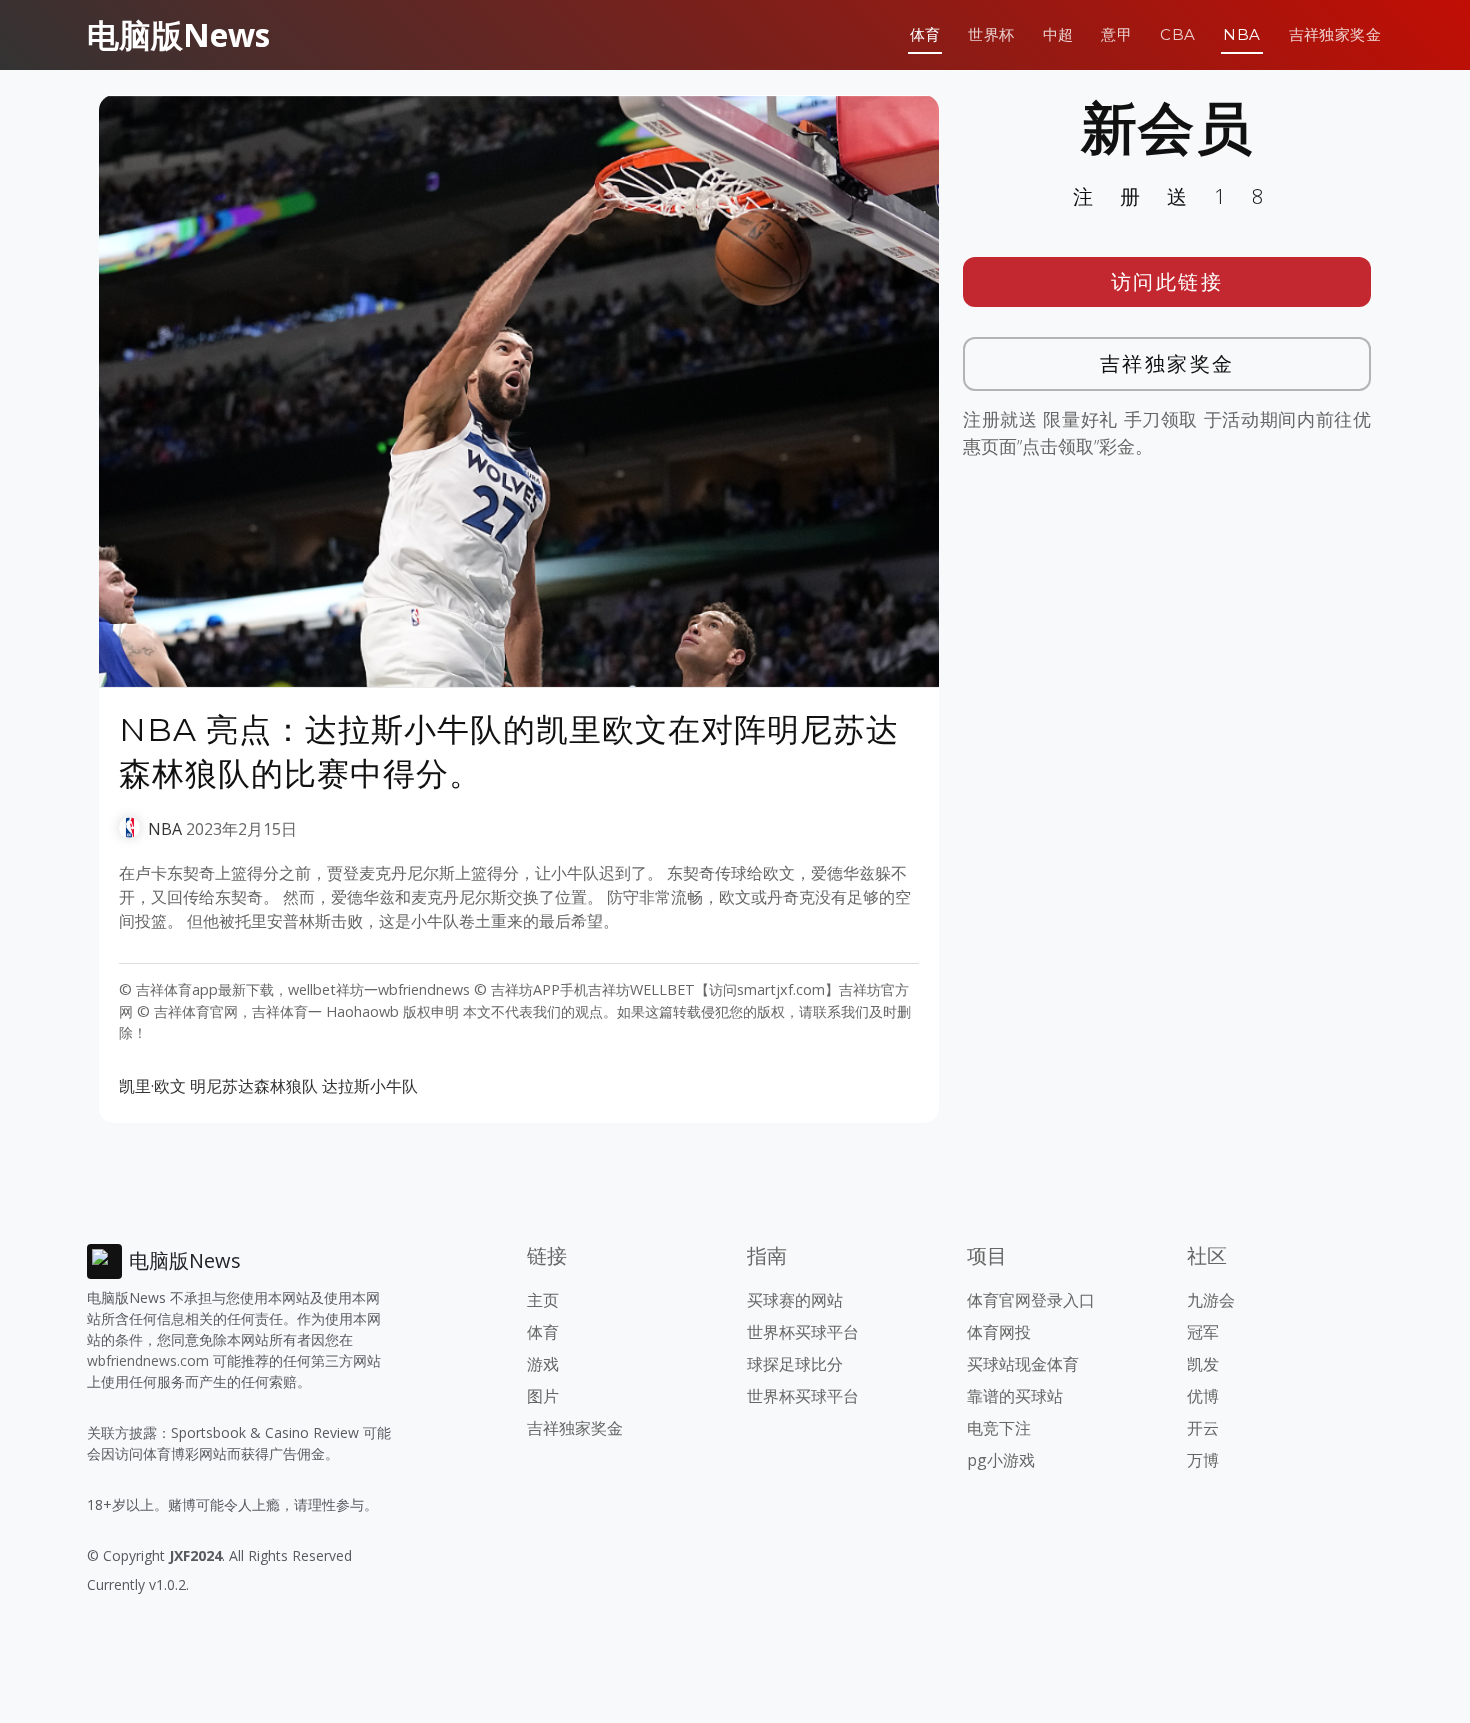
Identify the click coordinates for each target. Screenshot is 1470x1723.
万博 (1203, 1460)
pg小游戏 (1001, 1460)
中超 (1058, 34)
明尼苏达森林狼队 (254, 1086)
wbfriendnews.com (148, 1360)
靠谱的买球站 (1015, 1396)
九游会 (1211, 1300)
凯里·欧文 (152, 1086)
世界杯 (991, 34)
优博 (1203, 1396)
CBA (1177, 34)
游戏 (543, 1364)
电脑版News (178, 34)
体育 (925, 34)
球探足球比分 (795, 1364)
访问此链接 (1167, 281)
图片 (543, 1396)
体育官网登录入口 (1031, 1300)
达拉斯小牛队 (370, 1086)
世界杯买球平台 (803, 1332)
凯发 (1203, 1364)
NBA (1241, 34)
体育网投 (999, 1332)
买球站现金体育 (1023, 1364)
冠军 (1203, 1332)
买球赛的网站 (795, 1300)
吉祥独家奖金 (1335, 34)
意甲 (1116, 34)
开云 (1203, 1428)
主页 (543, 1300)
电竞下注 (999, 1428)
